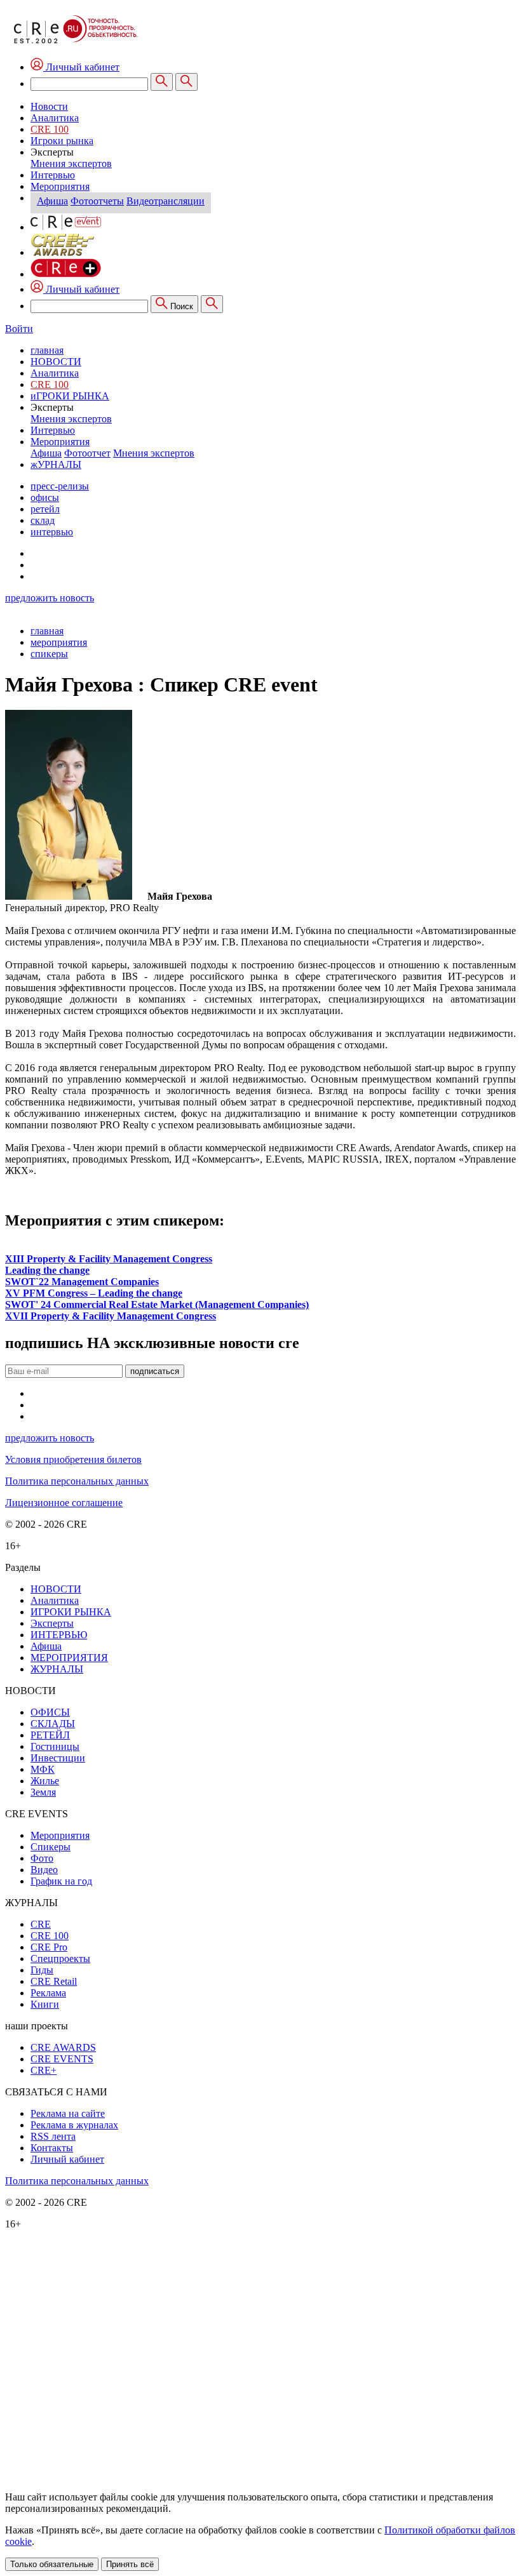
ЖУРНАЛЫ (57, 1669)
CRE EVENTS (62, 2059)
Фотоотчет (87, 453)
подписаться (155, 1371)
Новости (49, 106)
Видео (44, 1870)
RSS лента (53, 2136)
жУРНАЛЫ (56, 464)
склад (43, 520)
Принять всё (130, 2564)
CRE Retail (54, 1981)
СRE (41, 1924)
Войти (19, 329)
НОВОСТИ (56, 362)
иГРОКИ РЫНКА (70, 396)
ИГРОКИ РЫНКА (71, 1612)
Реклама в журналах (74, 2125)
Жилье (45, 1781)
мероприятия (59, 642)
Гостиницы (55, 1746)
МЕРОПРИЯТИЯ (69, 1658)
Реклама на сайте (68, 2113)
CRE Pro (49, 1947)
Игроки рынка (62, 141)
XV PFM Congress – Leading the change (94, 1293)
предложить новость (50, 598)
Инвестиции (58, 1758)
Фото (42, 1858)
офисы (45, 497)
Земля (43, 1792)
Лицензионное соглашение (64, 1503)
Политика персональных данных (77, 1481)
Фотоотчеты (97, 201)
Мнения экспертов (71, 164)
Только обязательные (52, 2564)
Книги (45, 2004)
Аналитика (55, 118)
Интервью (53, 175)
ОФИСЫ (50, 1712)
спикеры (49, 654)
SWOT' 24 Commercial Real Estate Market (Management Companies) (157, 1305)
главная (47, 350)
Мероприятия (60, 186)
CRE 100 (50, 129)
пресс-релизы (60, 486)
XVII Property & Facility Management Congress (111, 1316)
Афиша (52, 201)
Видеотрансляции (166, 201)
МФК (43, 1769)
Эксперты (52, 1623)
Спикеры (51, 1847)
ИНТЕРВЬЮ (59, 1635)
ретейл (45, 509)
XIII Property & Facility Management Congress (109, 1259)
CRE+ (44, 2070)
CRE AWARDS (63, 2047)
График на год (61, 1881)
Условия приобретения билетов (73, 1459)
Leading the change (47, 1270)
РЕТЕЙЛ (50, 1735)
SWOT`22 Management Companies (82, 1282)
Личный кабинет (81, 289)
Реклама (48, 1993)
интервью (52, 532)
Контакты (52, 2148)
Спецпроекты (60, 1959)
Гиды (42, 1970)
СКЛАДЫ (53, 1724)
